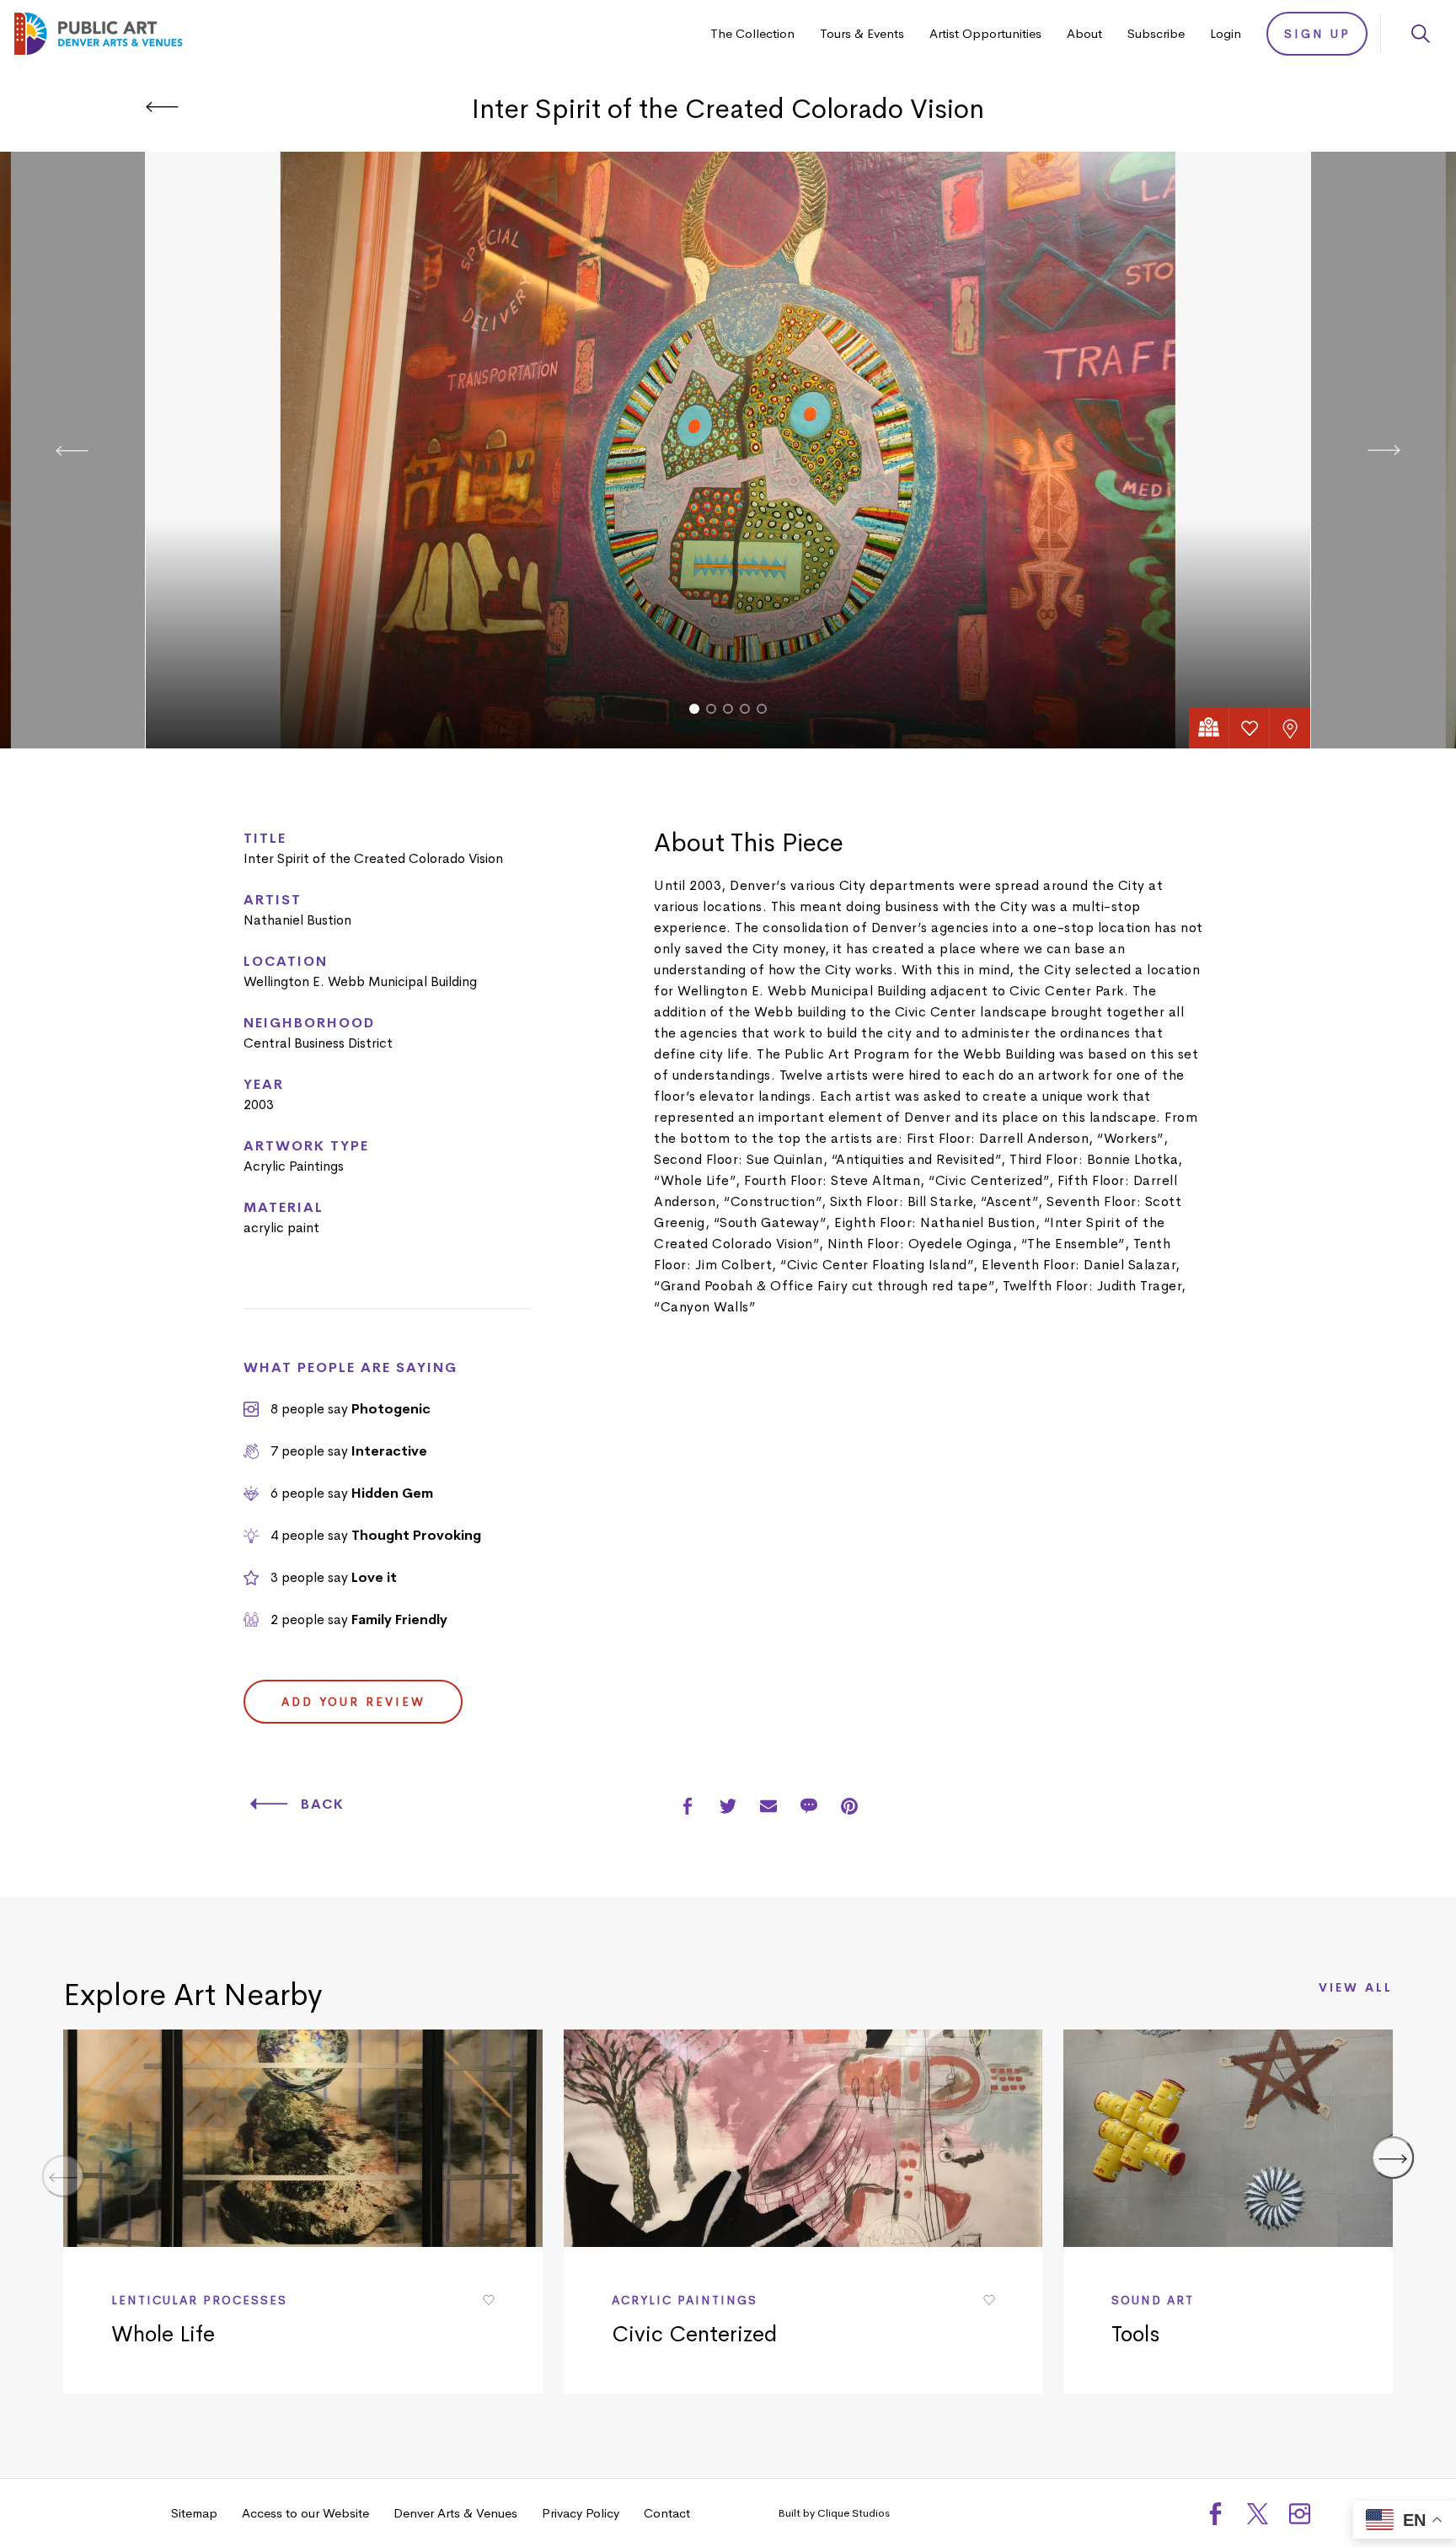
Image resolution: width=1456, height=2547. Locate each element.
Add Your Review (353, 1702)
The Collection (752, 33)
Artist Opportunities (985, 33)
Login (1226, 33)
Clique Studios (854, 2513)
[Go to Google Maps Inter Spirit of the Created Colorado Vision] (1209, 728)
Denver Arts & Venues (455, 2513)
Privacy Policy (581, 2513)
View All (1356, 1988)
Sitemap (194, 2513)
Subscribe (1156, 33)
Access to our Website (305, 2513)
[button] (694, 709)
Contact (667, 2513)
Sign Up (1317, 34)
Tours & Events (862, 33)
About (1084, 33)
